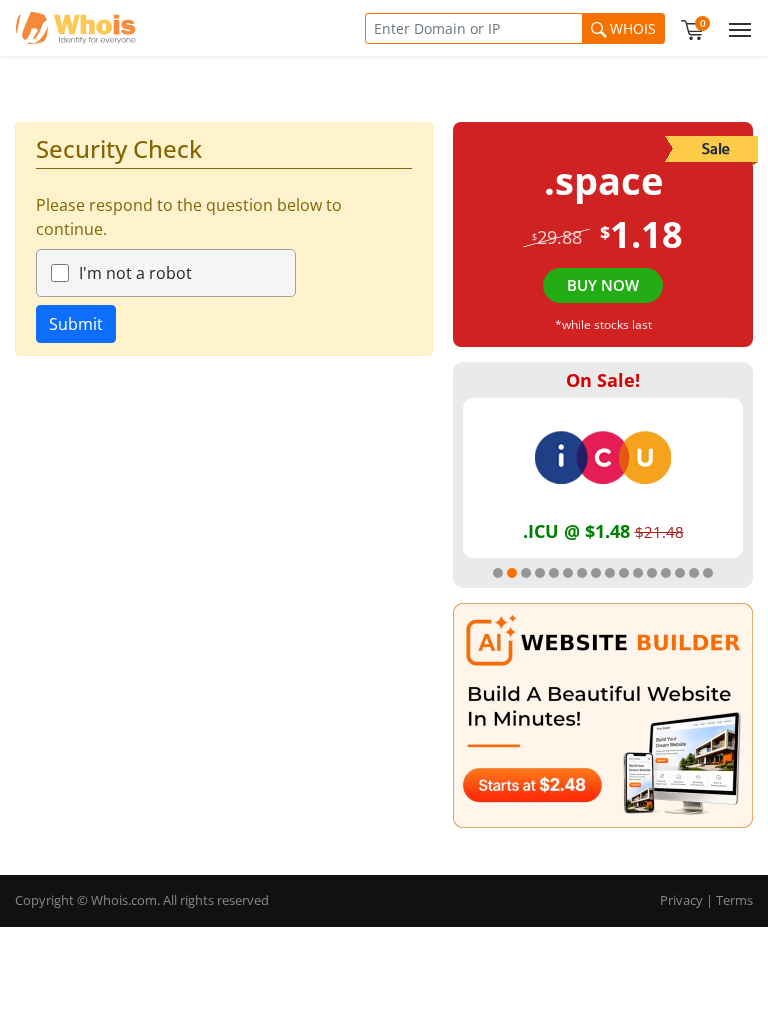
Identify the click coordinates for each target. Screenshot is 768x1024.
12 (652, 573)
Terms (734, 900)
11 (638, 573)
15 (694, 573)
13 (666, 573)
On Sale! (603, 380)
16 (708, 573)
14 (680, 573)
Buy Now (603, 285)
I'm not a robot (135, 273)
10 (624, 573)
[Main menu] (736, 28)
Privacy (681, 900)
